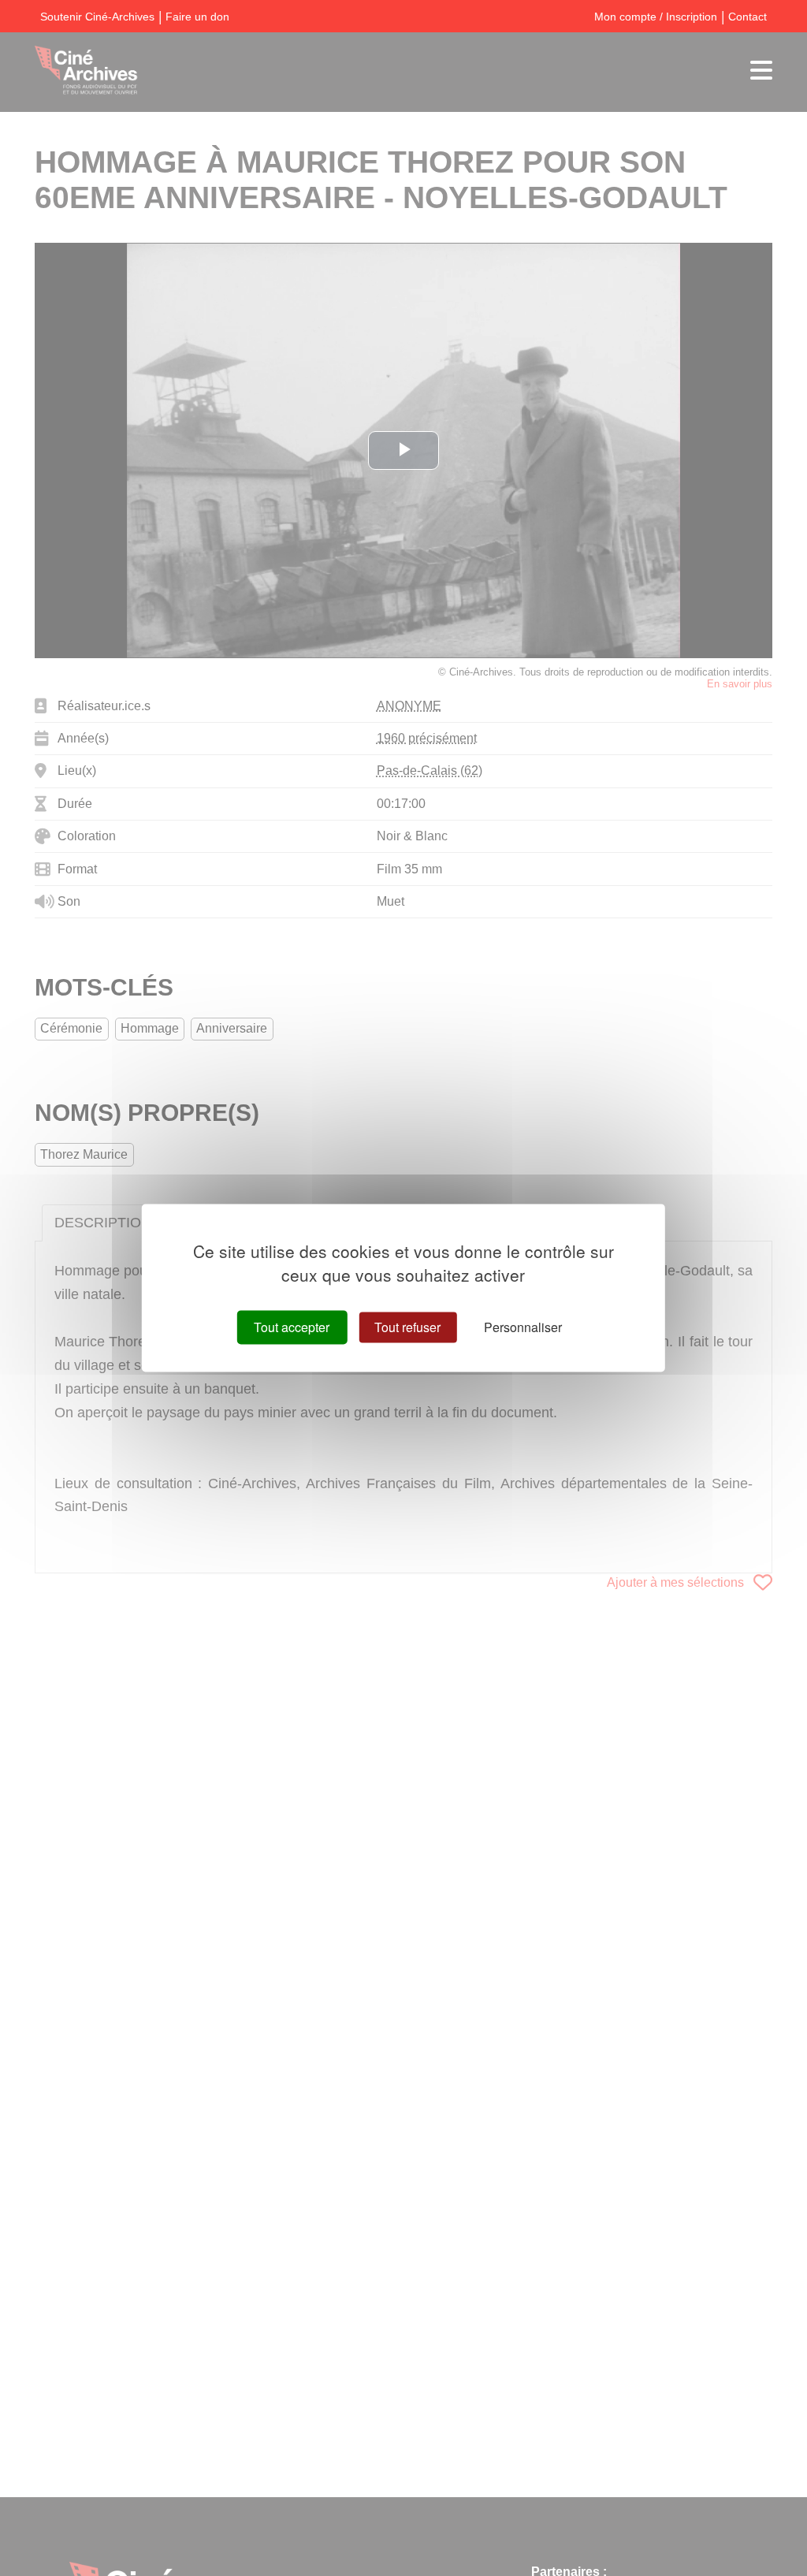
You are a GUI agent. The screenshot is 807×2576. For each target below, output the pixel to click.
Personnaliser (523, 1327)
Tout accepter (292, 1327)
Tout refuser (407, 1327)
